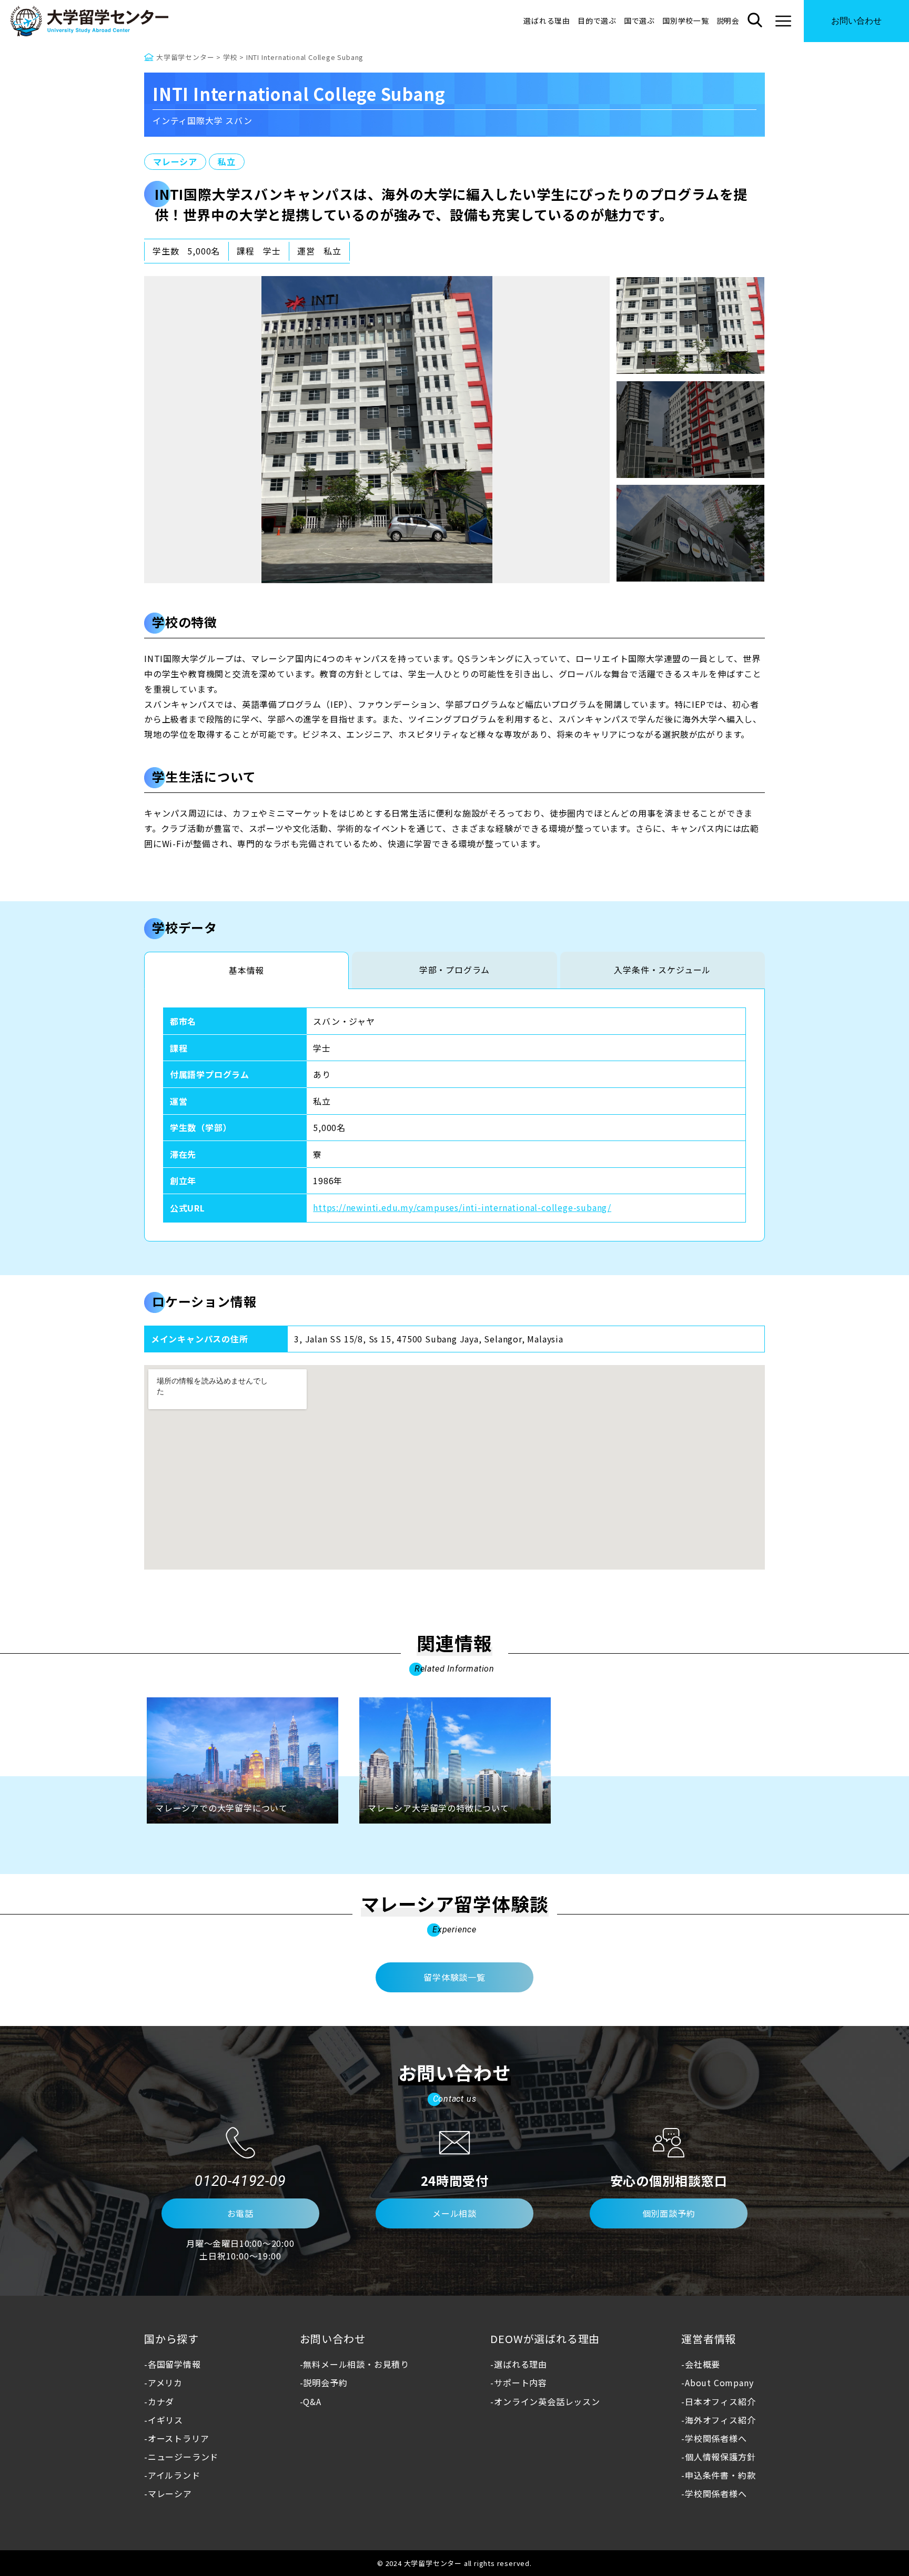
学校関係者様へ (716, 2438)
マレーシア (175, 161)
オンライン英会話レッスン (547, 2401)
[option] (377, 430)
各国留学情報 (174, 2364)
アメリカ (165, 2382)
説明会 (728, 21)
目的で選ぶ (597, 21)
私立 (227, 161)
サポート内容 (521, 2382)
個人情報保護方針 (720, 2457)
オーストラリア (178, 2438)
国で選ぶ (639, 21)
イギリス (165, 2420)
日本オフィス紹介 (720, 2401)
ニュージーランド (183, 2457)
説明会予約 (325, 2382)
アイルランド (174, 2475)
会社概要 (703, 2364)
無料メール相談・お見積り (356, 2364)
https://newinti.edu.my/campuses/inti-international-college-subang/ (462, 1207)
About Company (719, 2382)
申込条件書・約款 (720, 2475)
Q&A (312, 2401)
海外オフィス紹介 (720, 2420)
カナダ (161, 2401)
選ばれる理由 (547, 21)
